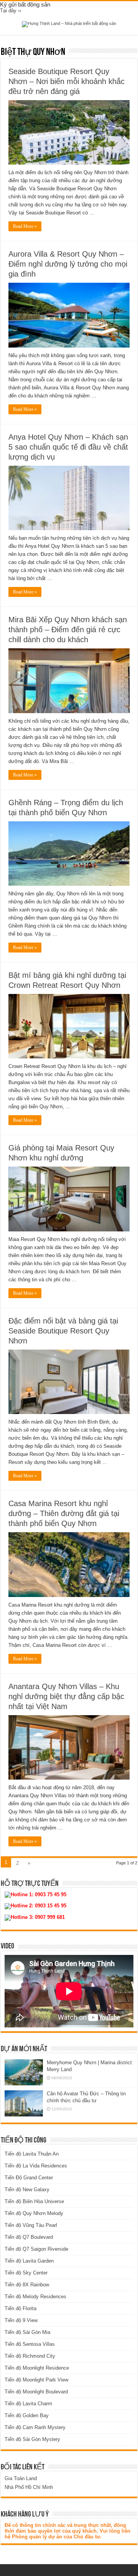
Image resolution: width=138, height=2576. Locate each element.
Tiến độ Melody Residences (35, 2297)
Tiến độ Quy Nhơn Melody (34, 2213)
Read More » (25, 226)
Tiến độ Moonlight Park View (36, 2380)
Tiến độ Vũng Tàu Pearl (31, 2225)
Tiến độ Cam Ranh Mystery (35, 2427)
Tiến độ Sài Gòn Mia (27, 2332)
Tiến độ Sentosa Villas (30, 2344)
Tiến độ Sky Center (26, 2273)
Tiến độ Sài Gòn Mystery (32, 2439)
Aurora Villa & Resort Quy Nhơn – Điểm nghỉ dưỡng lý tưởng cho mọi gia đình (68, 264)
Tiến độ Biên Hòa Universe (34, 2201)
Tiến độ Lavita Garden (29, 2261)
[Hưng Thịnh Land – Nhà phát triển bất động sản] (69, 24)
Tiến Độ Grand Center (29, 2178)
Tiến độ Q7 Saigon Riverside (36, 2249)
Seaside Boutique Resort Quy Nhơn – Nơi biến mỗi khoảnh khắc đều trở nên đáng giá (67, 81)
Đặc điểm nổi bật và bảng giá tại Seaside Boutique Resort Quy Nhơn (63, 1331)
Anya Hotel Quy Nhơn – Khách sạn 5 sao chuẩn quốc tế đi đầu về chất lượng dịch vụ (68, 447)
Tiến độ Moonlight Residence (37, 2368)
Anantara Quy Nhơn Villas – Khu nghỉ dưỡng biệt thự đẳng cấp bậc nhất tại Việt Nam (66, 1696)
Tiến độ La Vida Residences (36, 2166)
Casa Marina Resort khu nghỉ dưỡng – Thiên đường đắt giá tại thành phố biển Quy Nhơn (64, 1513)
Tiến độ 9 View (21, 2320)
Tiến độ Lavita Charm (28, 2404)
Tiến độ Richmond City (30, 2356)
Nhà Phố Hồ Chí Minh (29, 2487)
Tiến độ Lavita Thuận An (32, 2154)
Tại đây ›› (11, 11)
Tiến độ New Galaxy (27, 2190)
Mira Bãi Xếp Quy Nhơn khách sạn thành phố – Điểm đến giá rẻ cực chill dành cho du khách (68, 630)
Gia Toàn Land (21, 2478)
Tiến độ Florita (21, 2308)
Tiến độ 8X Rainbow (27, 2285)
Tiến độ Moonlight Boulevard (36, 2392)
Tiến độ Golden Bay (27, 2415)
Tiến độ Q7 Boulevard (29, 2237)
